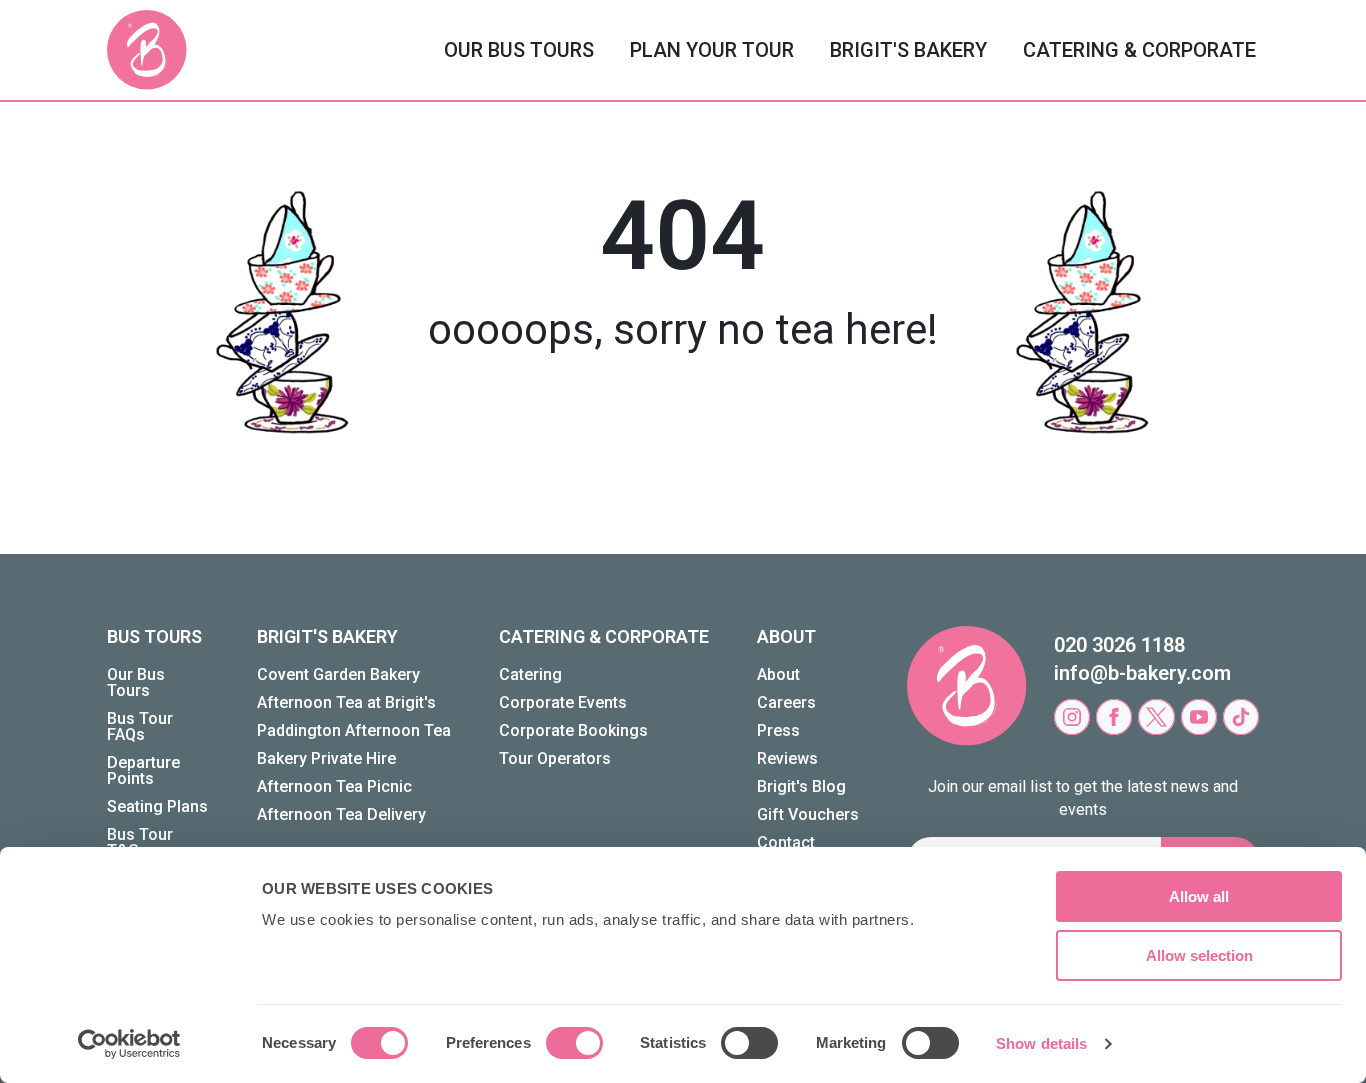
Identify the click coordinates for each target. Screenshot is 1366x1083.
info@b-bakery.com (1142, 673)
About (778, 674)
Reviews (787, 758)
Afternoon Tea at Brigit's (346, 702)
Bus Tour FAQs (140, 726)
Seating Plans (157, 806)
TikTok (1241, 717)
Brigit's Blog (801, 786)
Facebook (1114, 717)
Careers (786, 702)
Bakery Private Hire (326, 758)
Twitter (1156, 717)
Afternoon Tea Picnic (334, 786)
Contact (786, 842)
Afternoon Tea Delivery (341, 814)
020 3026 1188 (1119, 645)
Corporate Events (563, 702)
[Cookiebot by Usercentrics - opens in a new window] (129, 1044)
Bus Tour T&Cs (140, 842)
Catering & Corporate (1139, 50)
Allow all (1199, 896)
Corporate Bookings (573, 730)
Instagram (1072, 717)
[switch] (574, 1043)
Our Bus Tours (519, 50)
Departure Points (143, 770)
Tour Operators (555, 758)
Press (778, 730)
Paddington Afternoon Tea (354, 730)
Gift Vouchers (808, 814)
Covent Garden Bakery (338, 674)
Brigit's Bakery (908, 50)
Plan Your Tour (712, 50)
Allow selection (1199, 955)
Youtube (1199, 717)
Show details (1041, 1043)
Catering (530, 674)
